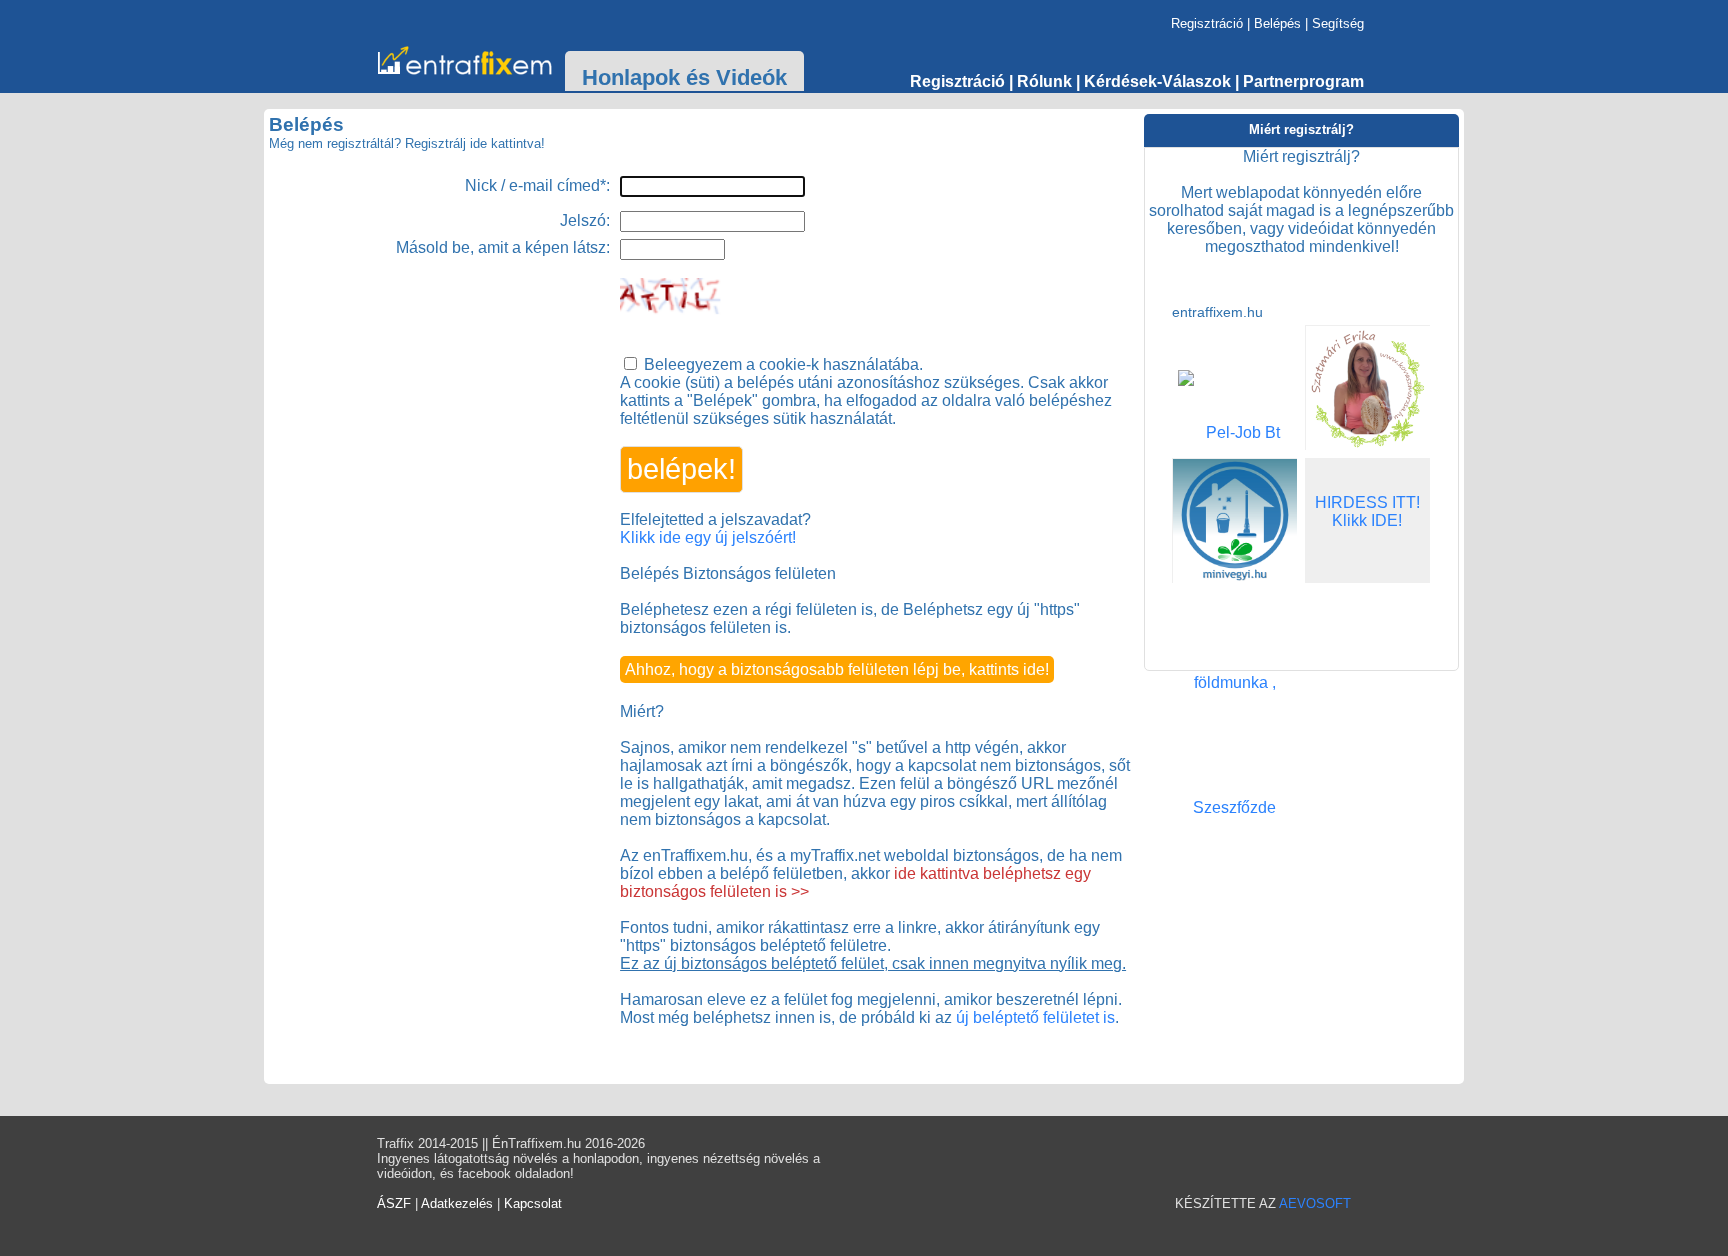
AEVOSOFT (1315, 1203)
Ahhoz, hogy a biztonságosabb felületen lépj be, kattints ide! (837, 669)
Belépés (1277, 23)
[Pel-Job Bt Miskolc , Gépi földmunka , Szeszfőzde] (1234, 807)
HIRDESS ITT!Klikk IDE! (1367, 511)
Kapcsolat (533, 1203)
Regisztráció (1207, 23)
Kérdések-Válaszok (1157, 81)
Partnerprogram (1303, 81)
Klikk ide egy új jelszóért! (708, 537)
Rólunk (1044, 81)
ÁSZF (394, 1203)
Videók (751, 77)
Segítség (1338, 23)
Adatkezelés (457, 1203)
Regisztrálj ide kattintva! (475, 143)
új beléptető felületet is (1035, 1017)
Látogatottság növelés (470, 61)
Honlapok (631, 77)
